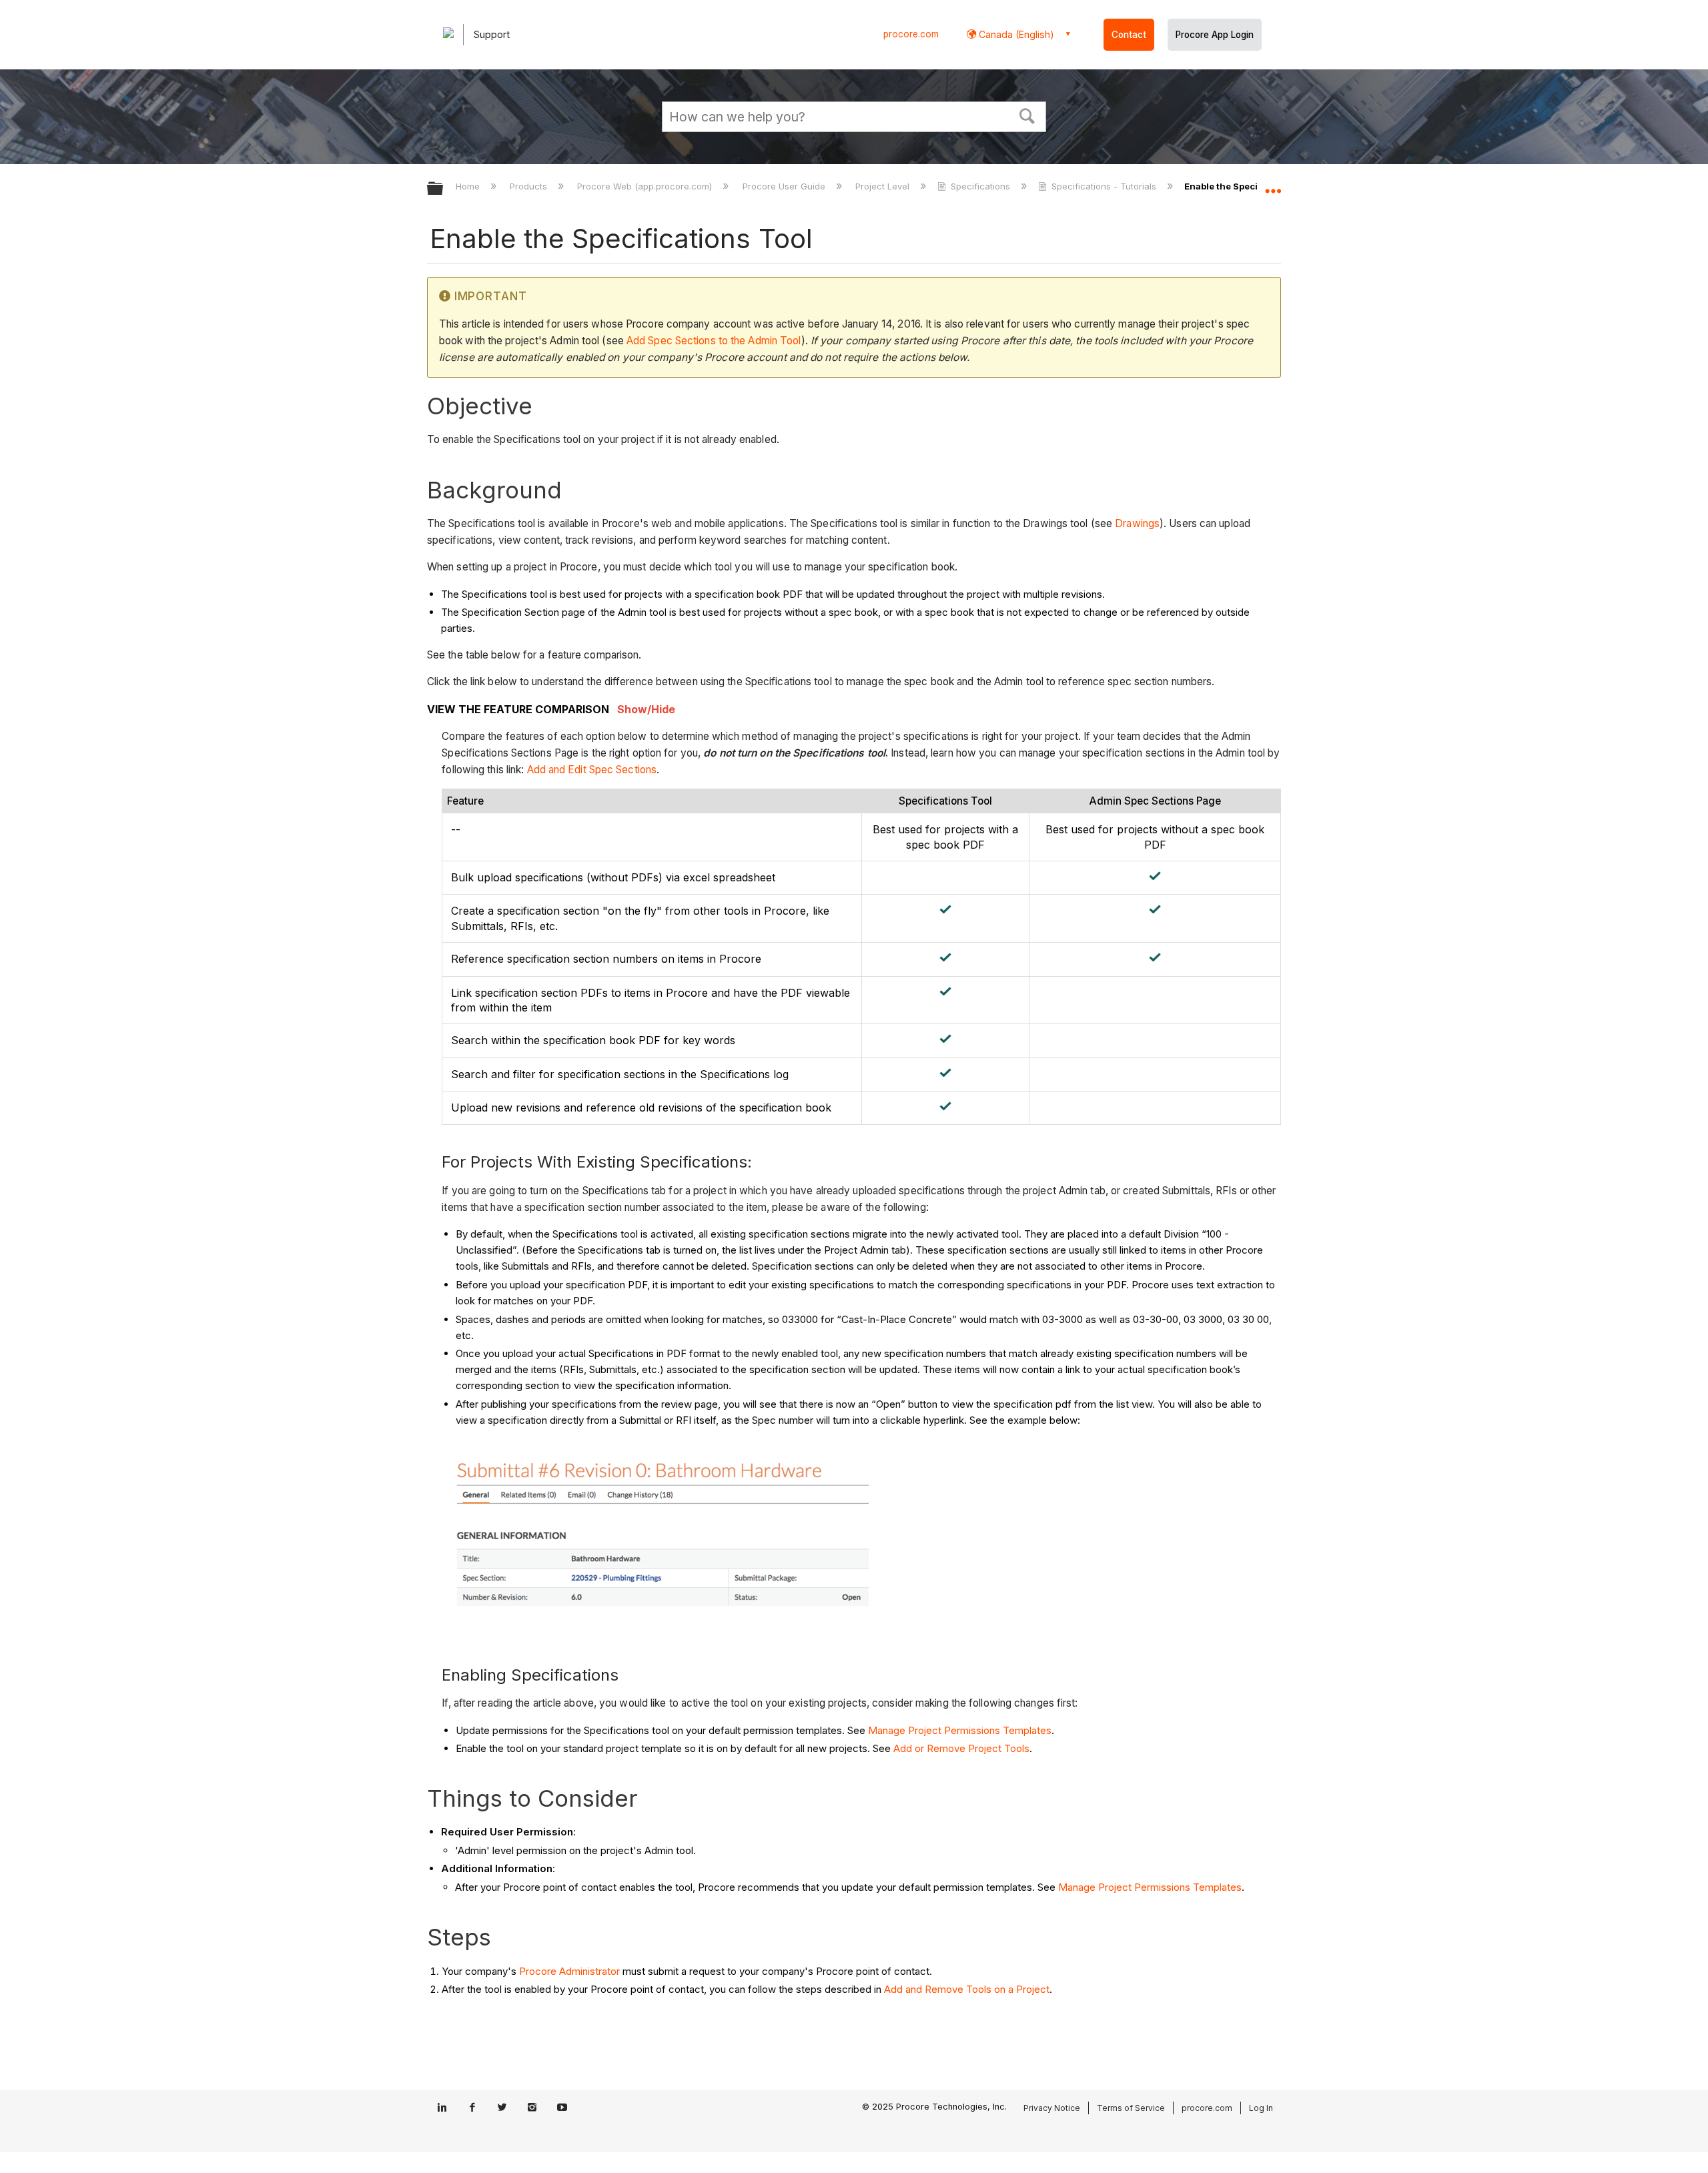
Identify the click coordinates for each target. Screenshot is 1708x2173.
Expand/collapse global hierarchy (444, 189)
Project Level (884, 186)
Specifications (980, 186)
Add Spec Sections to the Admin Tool (714, 341)
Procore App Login (1215, 35)
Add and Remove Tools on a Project (967, 1989)
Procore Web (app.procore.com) (646, 186)
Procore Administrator (569, 1971)
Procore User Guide (785, 186)
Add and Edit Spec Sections (592, 770)
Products (530, 186)
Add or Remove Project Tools (961, 1748)
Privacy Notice (1052, 2108)
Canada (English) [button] (1015, 34)
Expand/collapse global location (1273, 185)
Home (469, 186)
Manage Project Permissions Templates (960, 1730)
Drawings (1137, 523)
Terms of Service (1131, 2108)
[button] (1027, 115)
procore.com (911, 34)
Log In (1261, 2108)
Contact (1129, 35)
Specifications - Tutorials (1104, 186)
